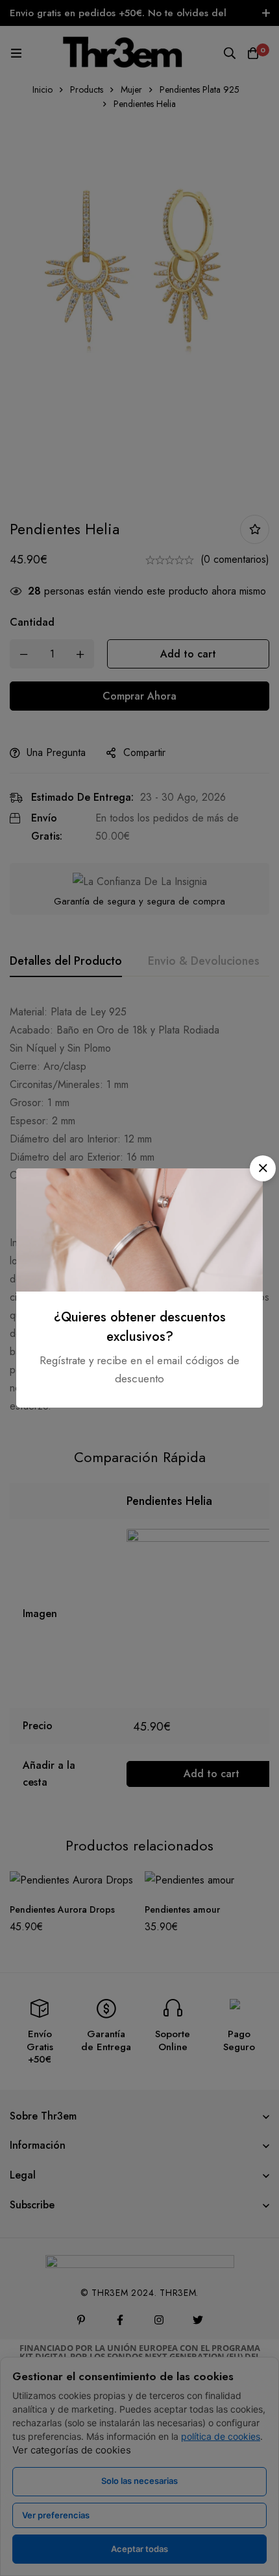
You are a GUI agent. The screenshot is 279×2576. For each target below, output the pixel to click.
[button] (263, 1168)
